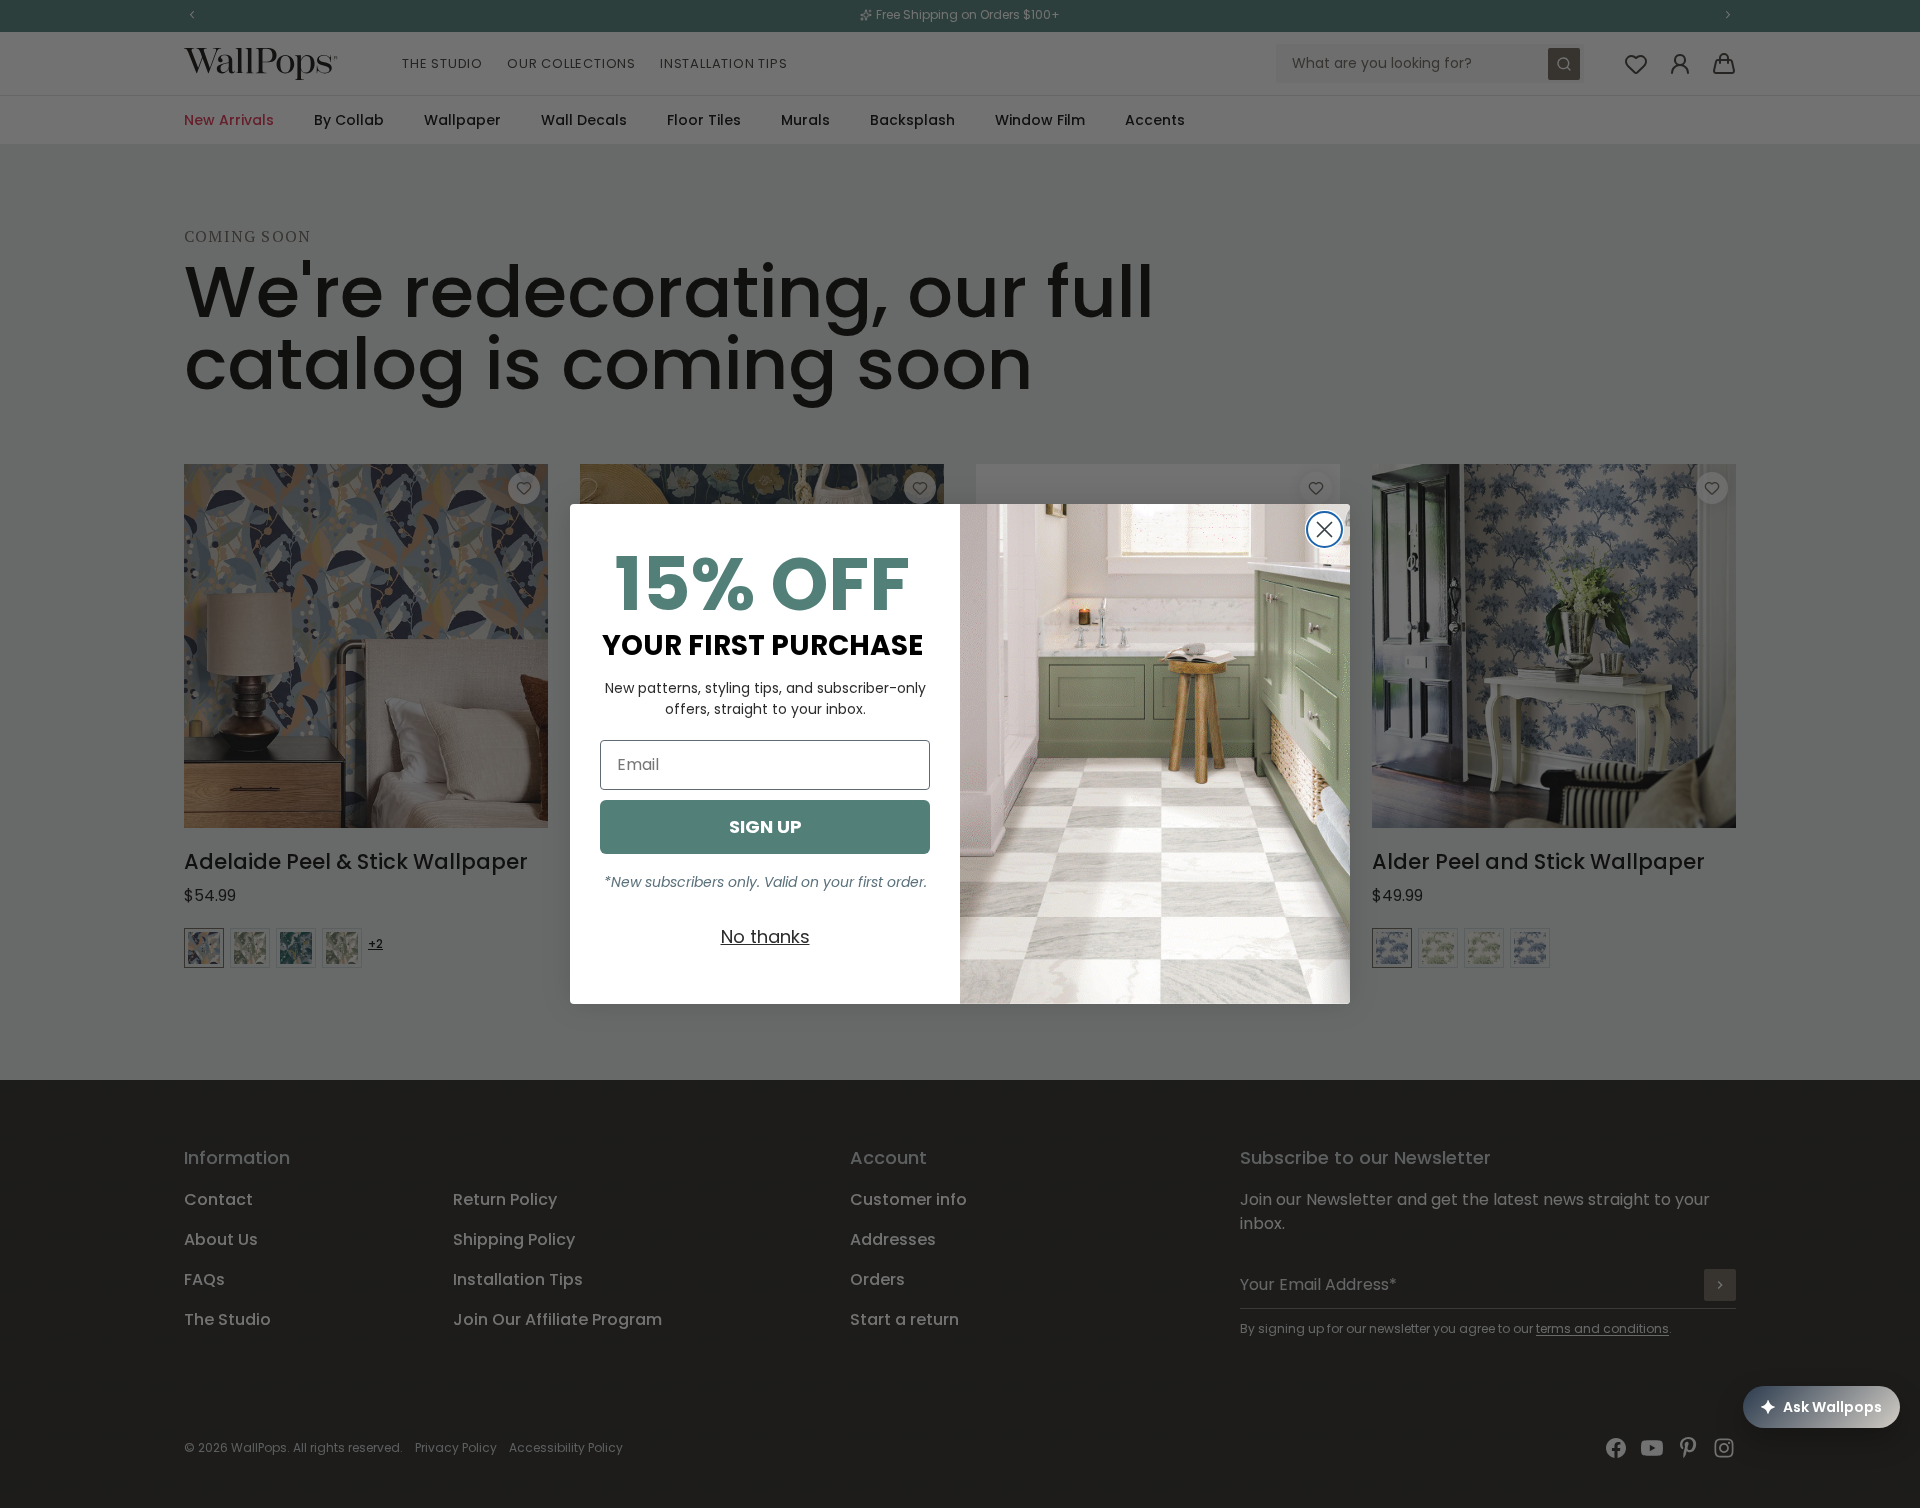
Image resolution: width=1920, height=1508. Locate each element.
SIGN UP (765, 826)
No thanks (765, 936)
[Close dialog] (1324, 529)
